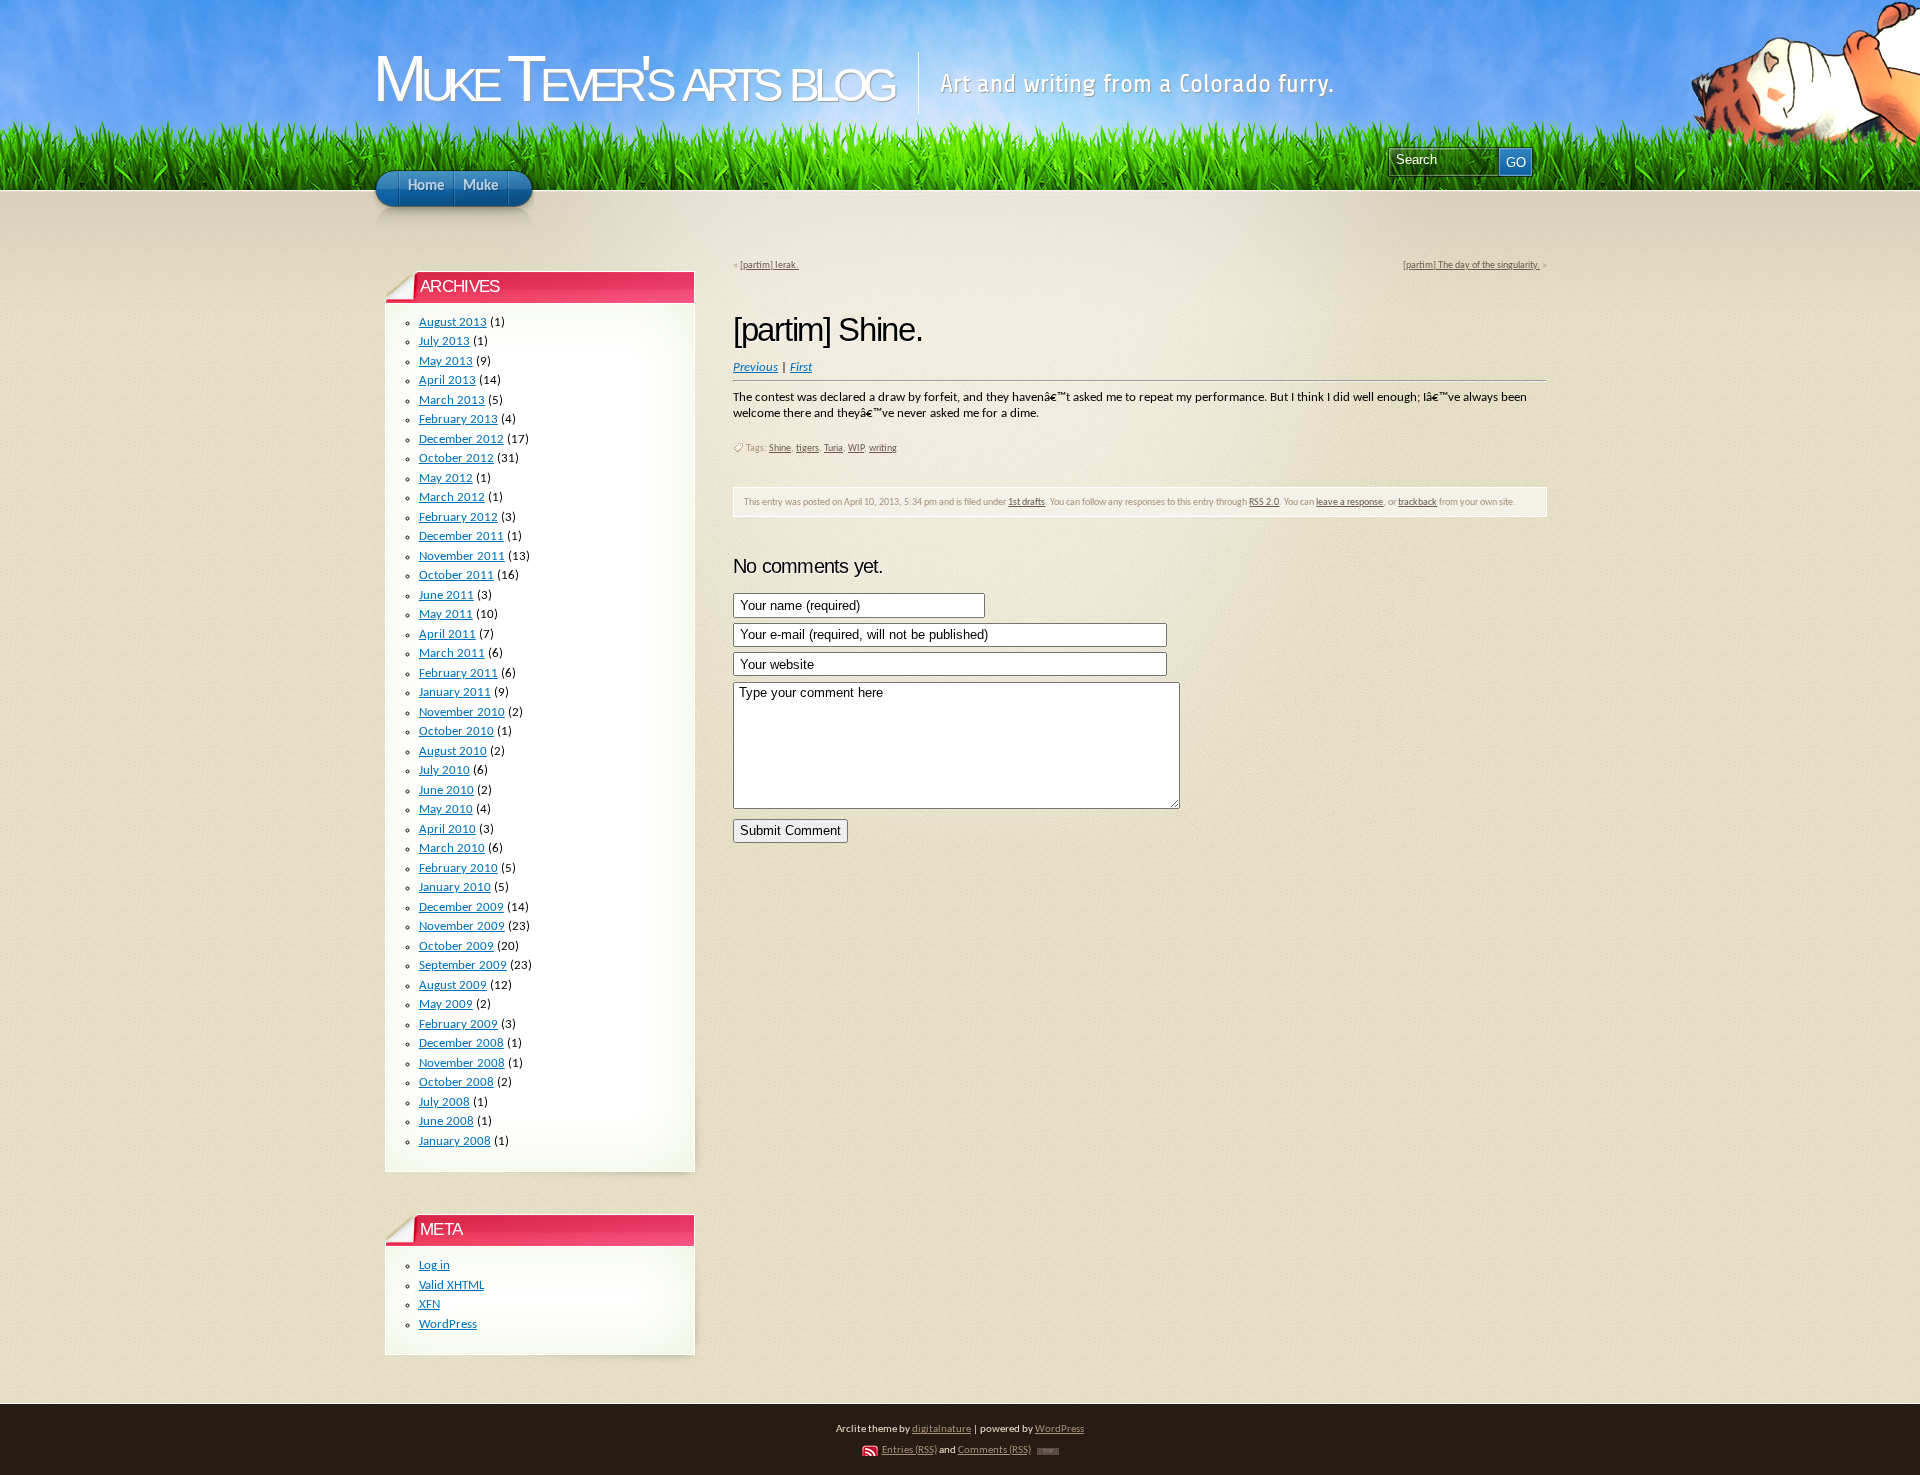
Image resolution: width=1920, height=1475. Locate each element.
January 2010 (455, 887)
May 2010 (446, 809)
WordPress (448, 1324)
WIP (856, 448)
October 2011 (456, 575)
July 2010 (444, 770)
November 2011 (462, 556)
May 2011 (446, 614)
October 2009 (456, 946)
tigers (807, 448)
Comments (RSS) (994, 1450)
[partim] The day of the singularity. (1471, 265)
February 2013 (458, 419)
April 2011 (447, 634)
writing (883, 448)
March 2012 (452, 497)
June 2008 (446, 1121)
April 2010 (447, 829)
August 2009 (453, 985)
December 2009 (461, 907)
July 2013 (444, 341)
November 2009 (462, 926)
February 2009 (458, 1024)
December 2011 (461, 536)
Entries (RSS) (909, 1450)
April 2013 (447, 380)
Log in (434, 1265)
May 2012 (446, 478)
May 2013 (446, 361)
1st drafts (1026, 502)
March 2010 (452, 848)
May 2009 (446, 1004)
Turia (833, 448)
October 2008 (456, 1082)
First (801, 367)
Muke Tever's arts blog (632, 78)
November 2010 (462, 712)
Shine (780, 448)
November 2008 (462, 1063)
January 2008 (455, 1141)
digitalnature (941, 1429)
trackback (1417, 502)
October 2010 (456, 731)
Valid (451, 1285)
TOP (1048, 1451)
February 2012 (458, 517)
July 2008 (444, 1102)
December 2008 (461, 1043)
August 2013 (453, 322)
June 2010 (446, 790)
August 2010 (453, 751)
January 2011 (455, 692)
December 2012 (461, 439)
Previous (755, 367)
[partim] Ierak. (769, 265)
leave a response (1349, 502)
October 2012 (456, 458)
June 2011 (446, 595)
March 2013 (452, 400)
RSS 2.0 (1264, 502)
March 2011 (452, 653)
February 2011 (458, 673)
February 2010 (458, 868)
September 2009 (463, 965)
